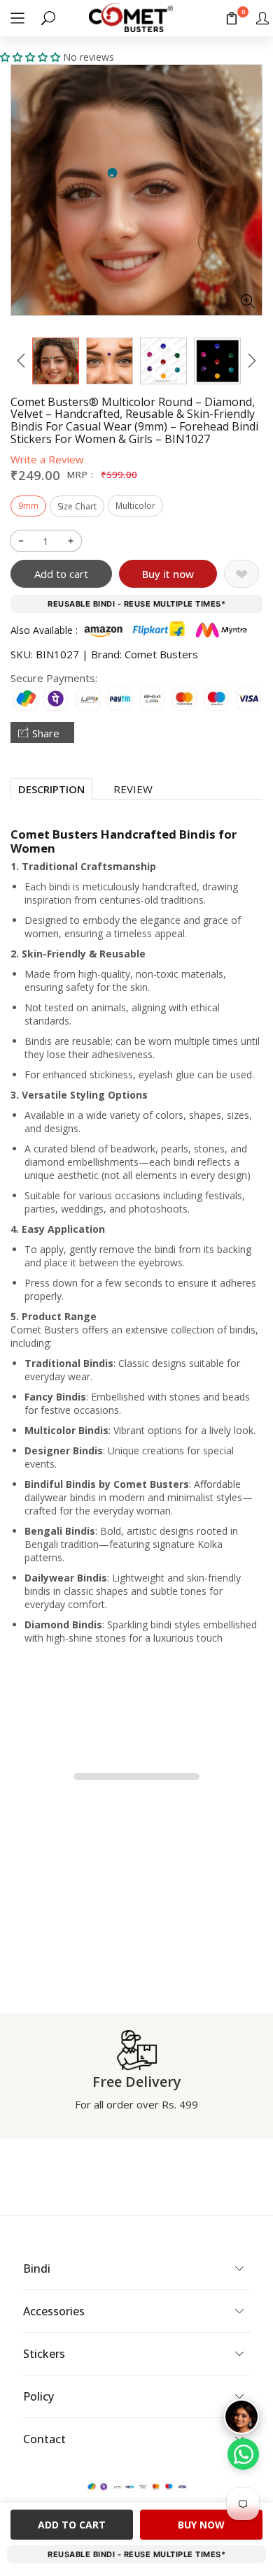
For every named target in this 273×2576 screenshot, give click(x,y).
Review (133, 789)
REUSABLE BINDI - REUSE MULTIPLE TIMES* (136, 604)
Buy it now (168, 574)
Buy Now (201, 2525)
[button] (17, 18)
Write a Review (47, 459)
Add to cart (61, 574)
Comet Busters (161, 654)
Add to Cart (72, 2525)
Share (46, 733)
